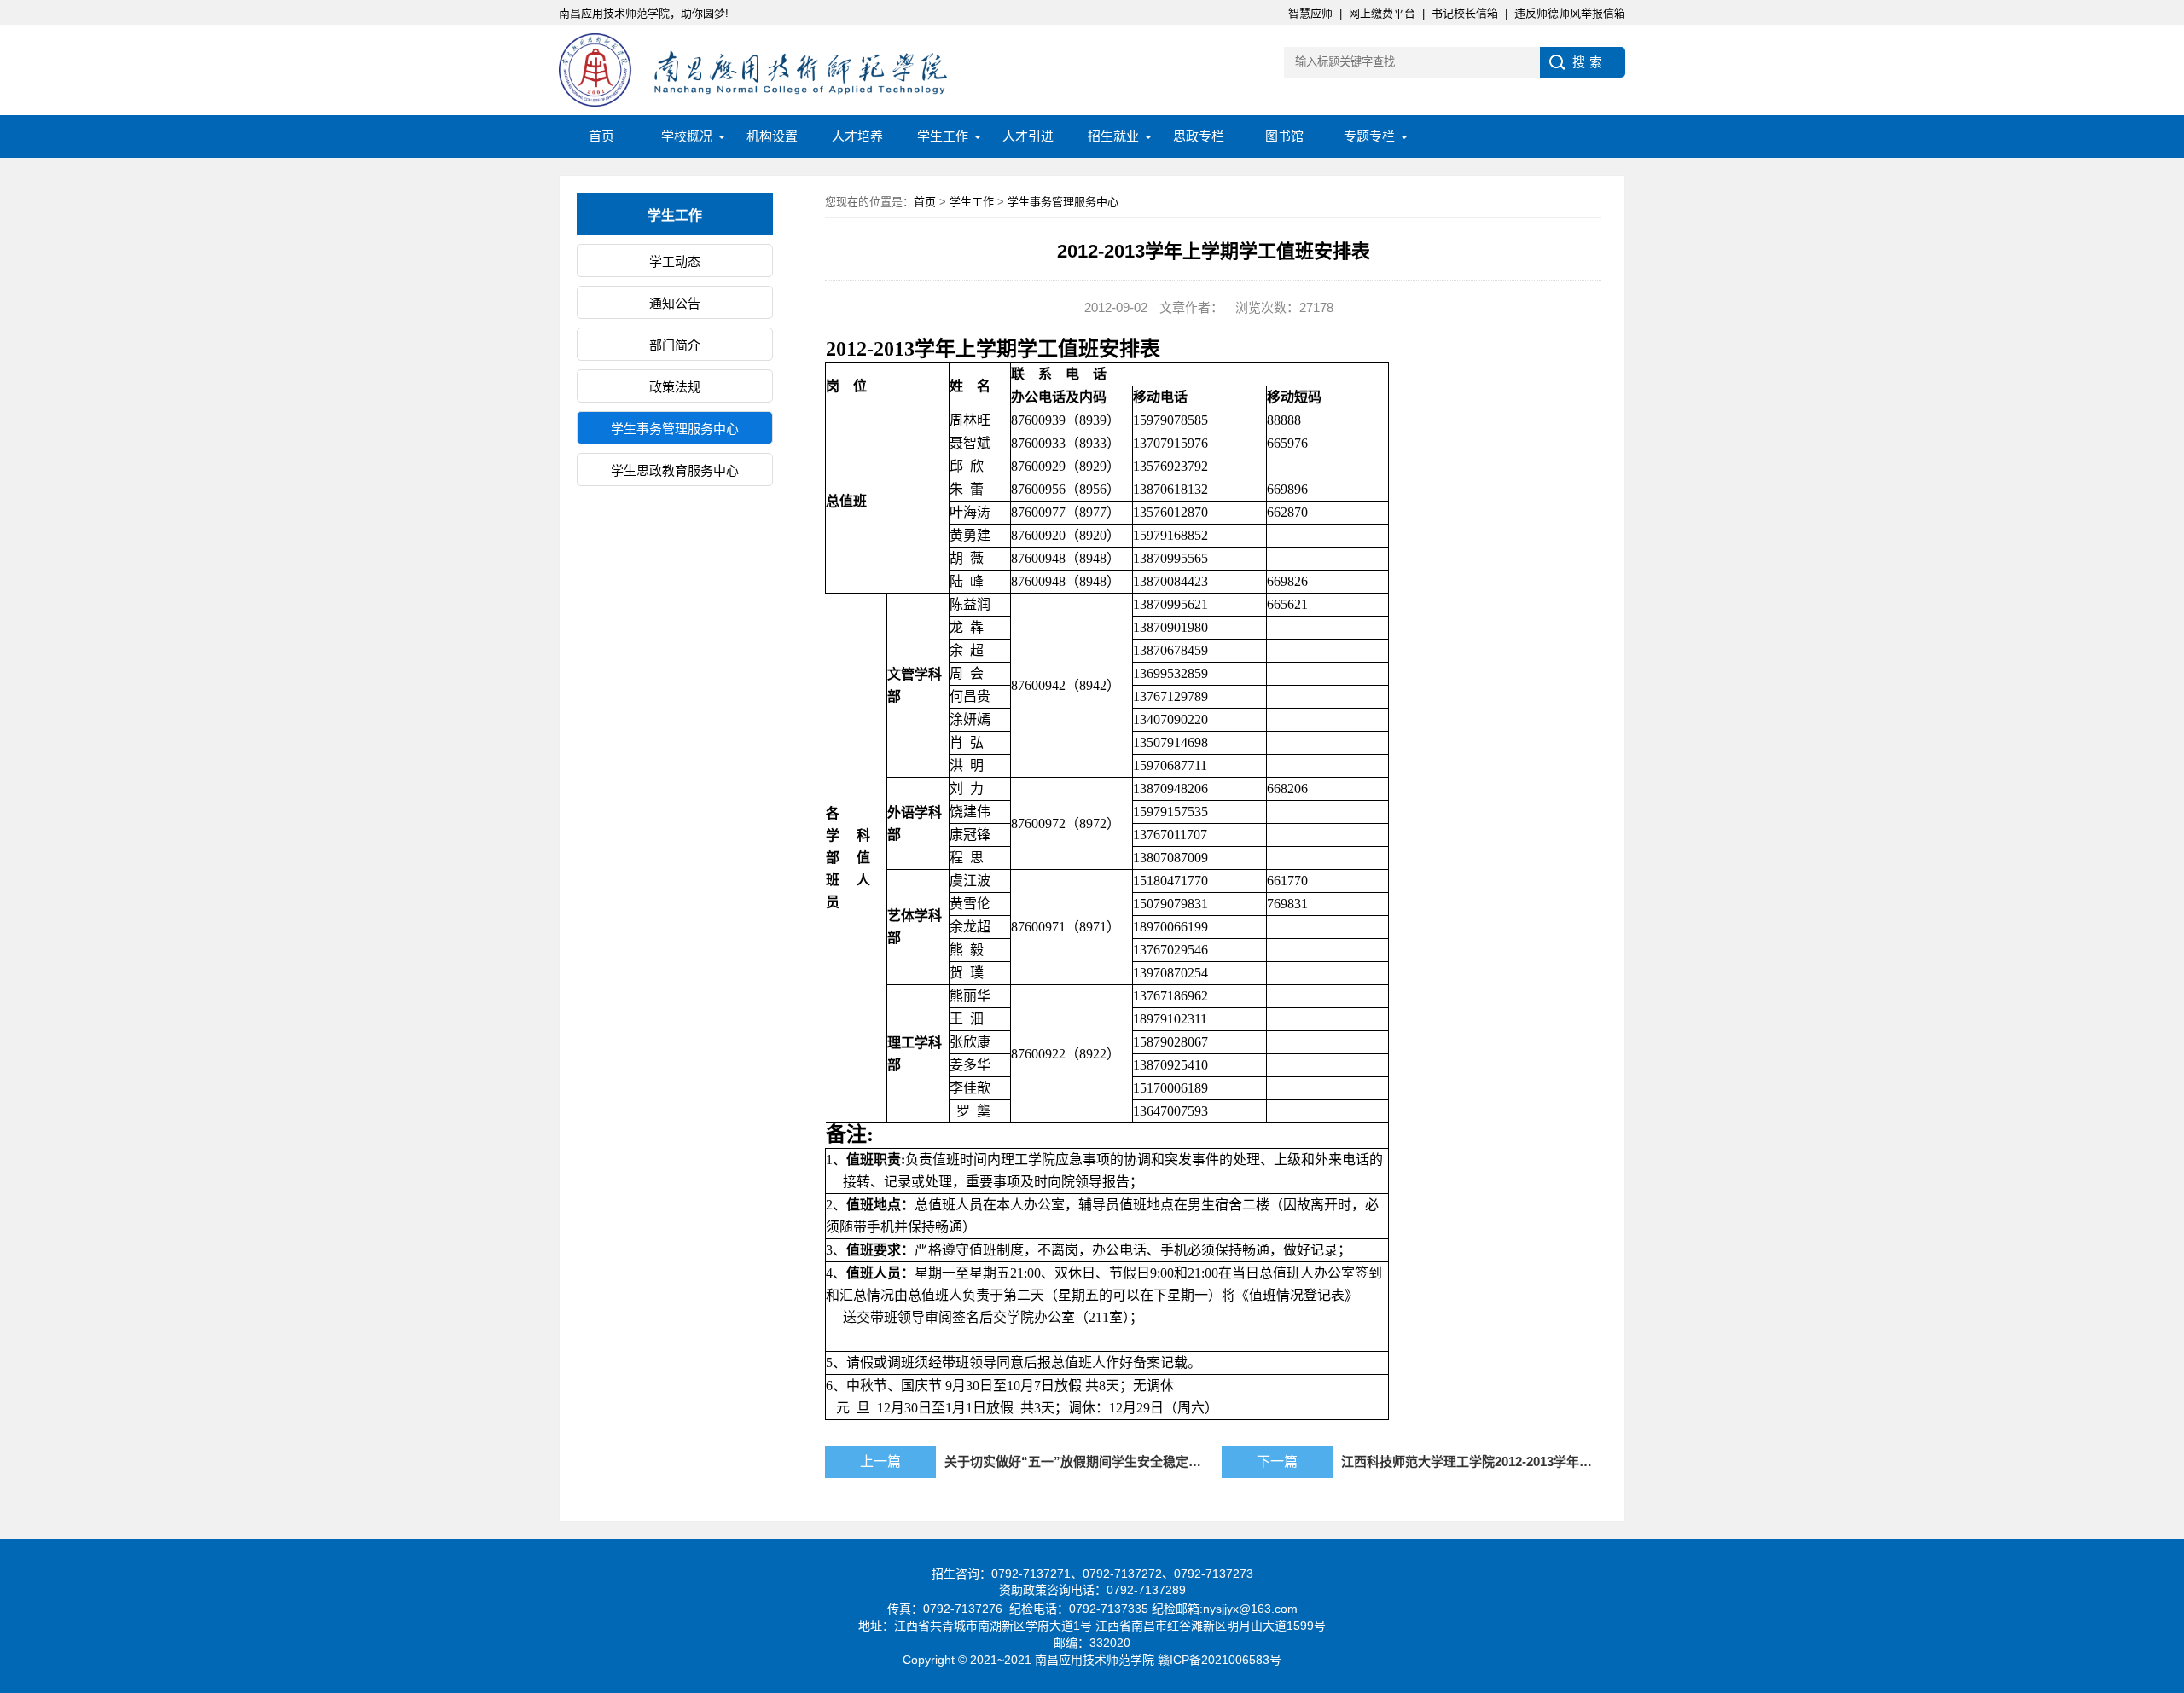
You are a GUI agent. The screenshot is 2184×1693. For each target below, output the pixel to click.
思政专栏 (1199, 136)
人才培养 (857, 136)
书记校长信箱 (1465, 13)
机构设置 (772, 136)
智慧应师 (1310, 13)
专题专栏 (1369, 136)
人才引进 (1028, 136)
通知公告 (675, 303)
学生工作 (943, 136)
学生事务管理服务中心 (675, 429)
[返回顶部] (2166, 1506)
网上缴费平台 (1382, 13)
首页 (601, 136)
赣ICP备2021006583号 (1220, 1660)
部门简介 (675, 345)
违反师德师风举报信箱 (1570, 13)
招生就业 (1113, 136)
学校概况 (687, 136)
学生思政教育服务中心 (675, 470)
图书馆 (1284, 136)
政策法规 (675, 387)
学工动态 (675, 261)
